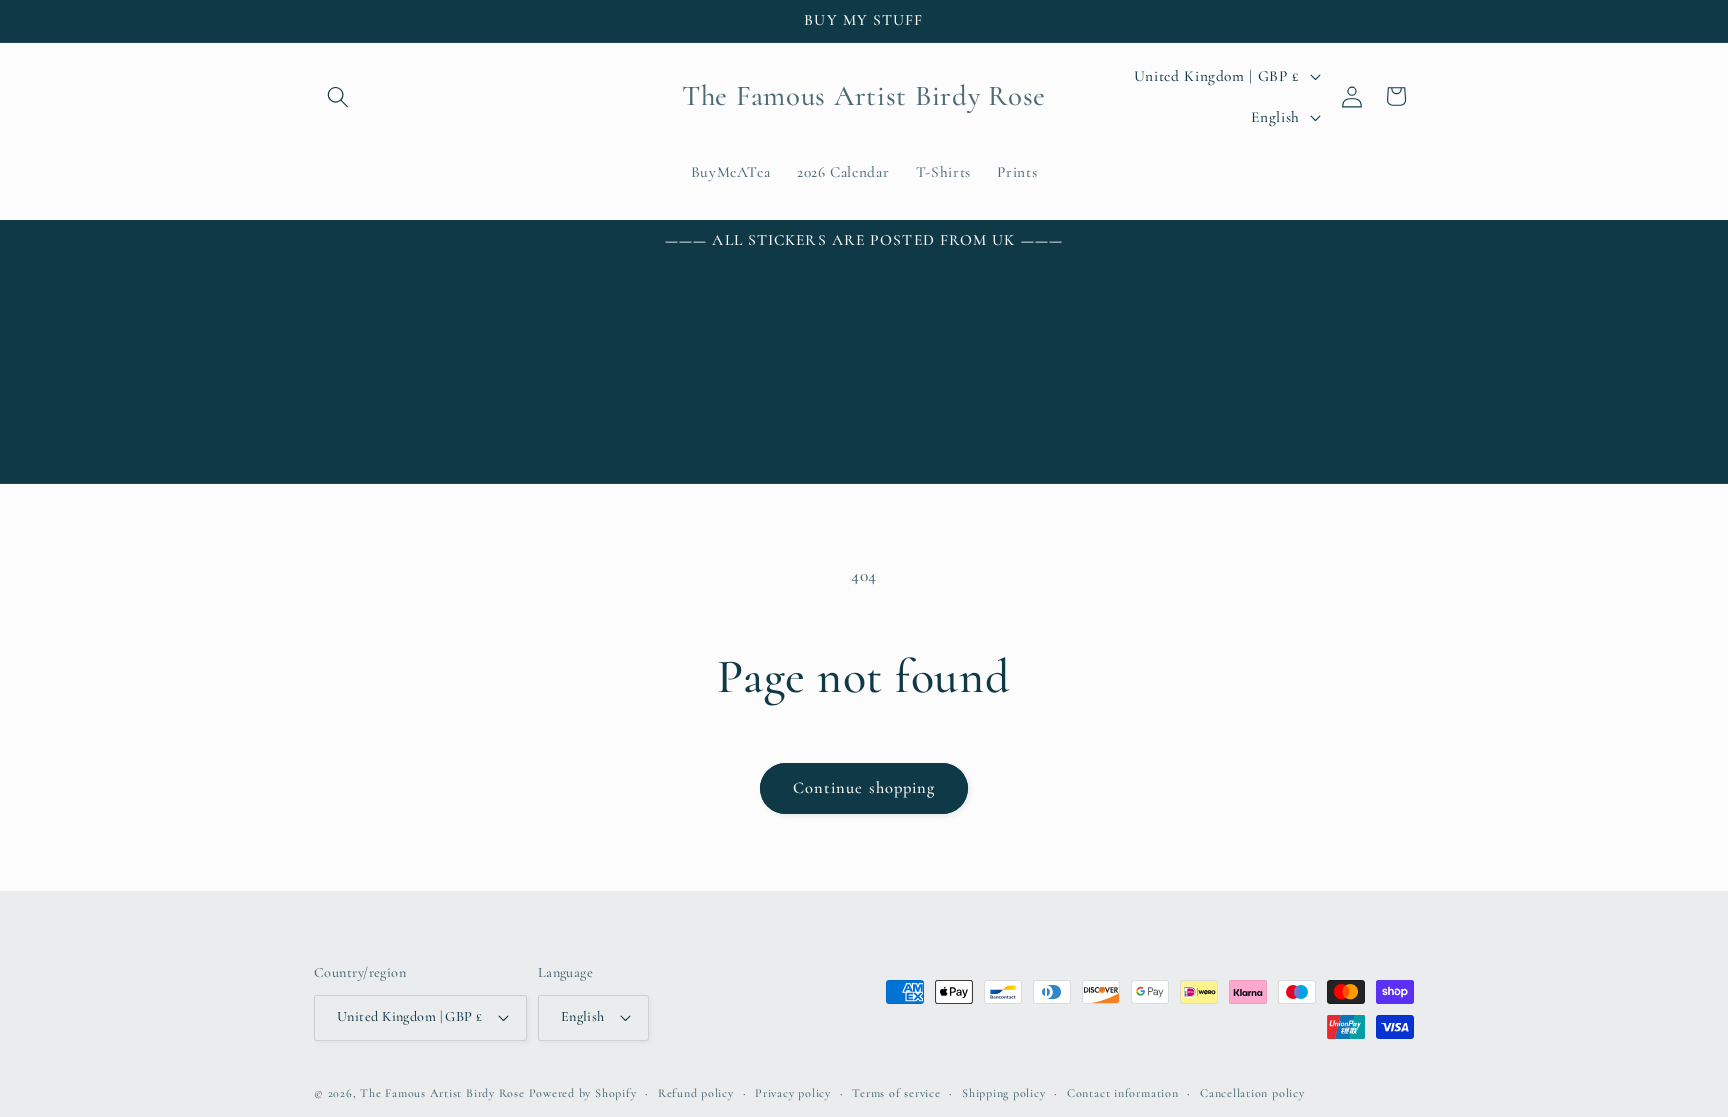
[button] (338, 96)
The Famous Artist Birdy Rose (442, 1093)
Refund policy (696, 1093)
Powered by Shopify (583, 1093)
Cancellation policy (1252, 1093)
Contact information (1123, 1093)
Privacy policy (793, 1093)
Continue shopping (864, 788)
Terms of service (896, 1093)
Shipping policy (1004, 1093)
